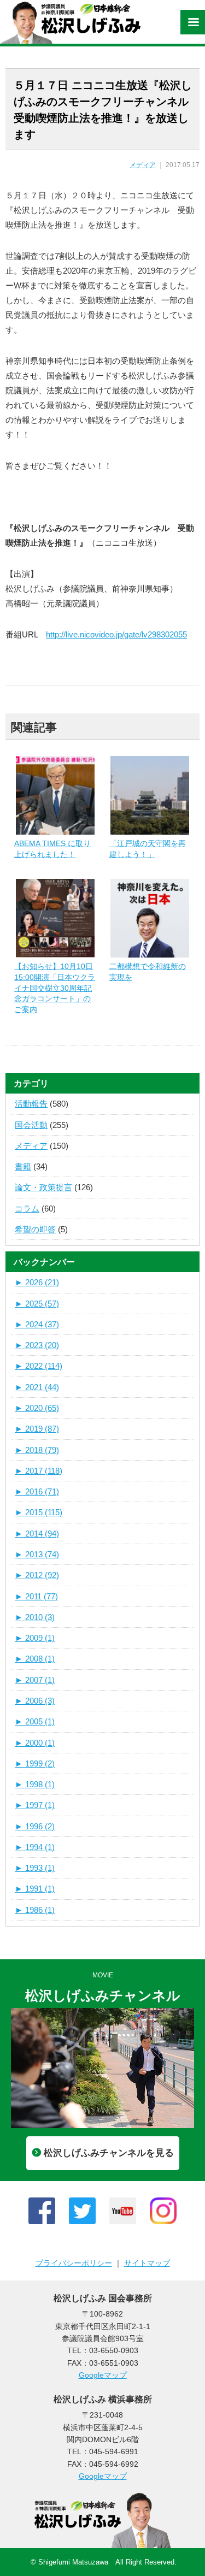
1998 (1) (35, 1784)
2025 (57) (37, 1304)
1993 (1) (35, 1868)
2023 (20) (37, 1345)
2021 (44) (37, 1387)
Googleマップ (103, 2375)
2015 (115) (39, 1512)
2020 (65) (37, 1408)
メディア (143, 165)
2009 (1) (35, 1638)
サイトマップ (147, 2263)
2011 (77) (36, 1596)
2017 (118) (39, 1471)
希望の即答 (35, 1229)
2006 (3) (35, 1701)
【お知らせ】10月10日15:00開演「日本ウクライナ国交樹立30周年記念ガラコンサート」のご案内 (55, 988)
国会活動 (31, 1125)
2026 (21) (37, 1282)
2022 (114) (39, 1366)
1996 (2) (35, 1826)
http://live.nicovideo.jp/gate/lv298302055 (116, 634)
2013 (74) (37, 1554)
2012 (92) (37, 1575)
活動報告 (31, 1104)
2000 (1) (35, 1743)
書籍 (23, 1166)
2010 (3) (35, 1617)
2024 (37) (37, 1324)
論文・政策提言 (43, 1187)
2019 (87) (37, 1429)
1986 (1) (35, 1910)
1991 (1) (35, 1889)
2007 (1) (35, 1680)
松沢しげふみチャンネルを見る (109, 2153)
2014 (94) (37, 1534)
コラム (27, 1209)
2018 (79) (37, 1450)
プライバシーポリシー (74, 2263)
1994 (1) (35, 1847)
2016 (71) (37, 1491)
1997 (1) (35, 1805)
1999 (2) (35, 1763)
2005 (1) (35, 1721)
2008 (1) (35, 1659)
